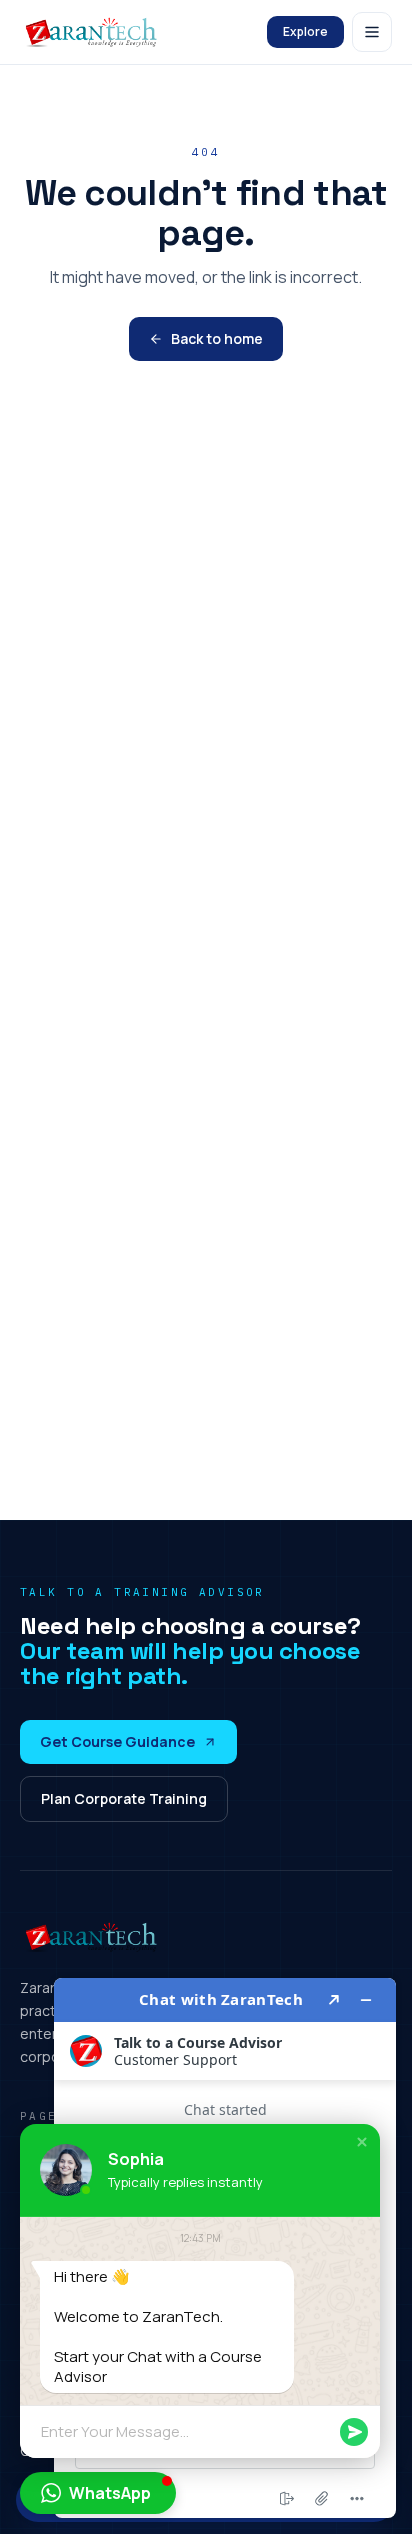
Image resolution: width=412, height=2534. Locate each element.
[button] (362, 2142)
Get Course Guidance (117, 1741)
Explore (305, 31)
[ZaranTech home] (93, 32)
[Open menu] (372, 32)
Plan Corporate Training (124, 1798)
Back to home (217, 338)
